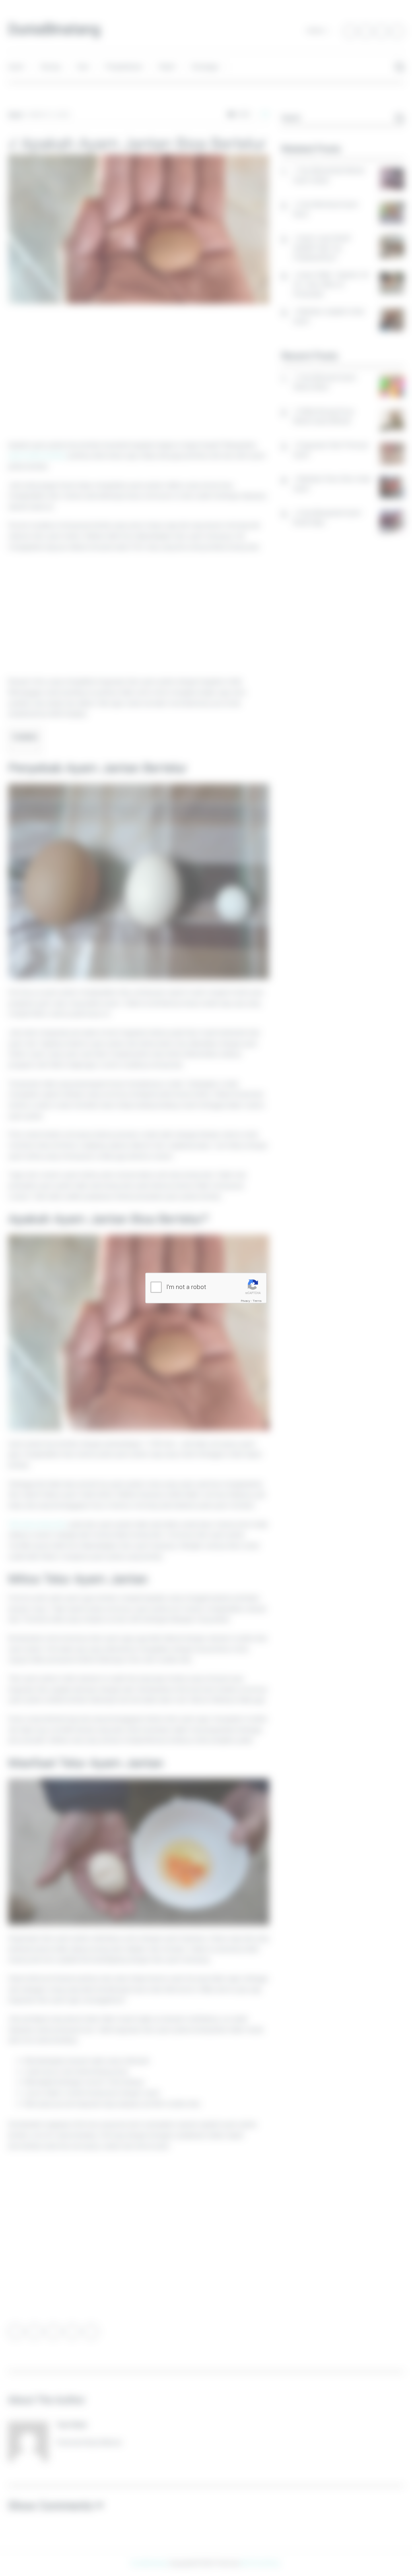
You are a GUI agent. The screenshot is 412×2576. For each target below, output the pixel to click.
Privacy (246, 1300)
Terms (257, 1300)
